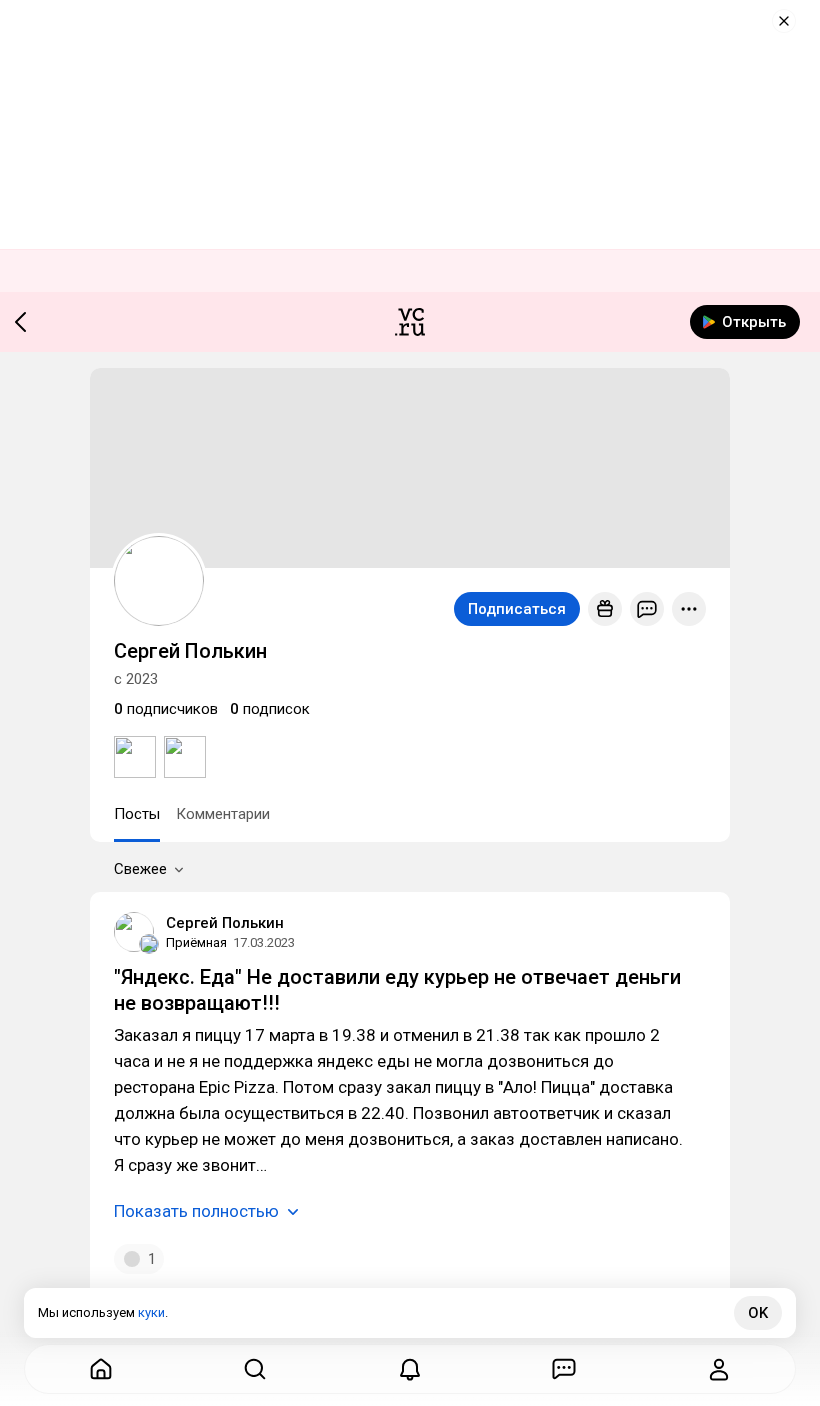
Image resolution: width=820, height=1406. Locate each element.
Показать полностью (196, 1211)
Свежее (140, 869)
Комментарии (223, 814)
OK (758, 1313)
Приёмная (196, 942)
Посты (137, 814)
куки (151, 1312)
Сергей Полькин (225, 923)
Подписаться (517, 609)
